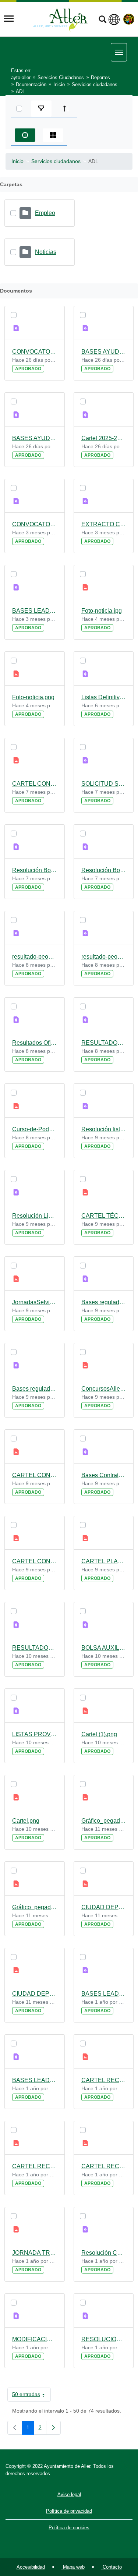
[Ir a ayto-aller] (60, 19)
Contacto (112, 2567)
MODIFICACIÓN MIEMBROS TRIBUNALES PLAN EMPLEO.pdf (35, 2339)
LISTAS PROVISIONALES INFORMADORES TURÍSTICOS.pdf (35, 1734)
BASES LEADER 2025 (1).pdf (104, 1994)
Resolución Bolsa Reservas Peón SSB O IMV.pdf (104, 870)
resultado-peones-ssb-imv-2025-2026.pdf (104, 957)
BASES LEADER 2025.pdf (35, 2080)
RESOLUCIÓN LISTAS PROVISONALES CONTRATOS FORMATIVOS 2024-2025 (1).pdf (104, 2339)
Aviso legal (69, 2494)
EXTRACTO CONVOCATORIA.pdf (104, 524)
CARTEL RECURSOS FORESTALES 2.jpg (104, 2080)
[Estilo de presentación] (53, 135)
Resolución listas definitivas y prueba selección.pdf (104, 1129)
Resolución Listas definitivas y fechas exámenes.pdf (35, 1216)
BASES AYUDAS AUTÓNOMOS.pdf (35, 438)
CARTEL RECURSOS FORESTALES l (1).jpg (35, 2166)
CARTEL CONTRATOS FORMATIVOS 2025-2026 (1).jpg (35, 1475)
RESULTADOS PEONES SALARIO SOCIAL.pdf (104, 1043)
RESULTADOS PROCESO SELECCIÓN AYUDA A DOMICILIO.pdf (35, 1648)
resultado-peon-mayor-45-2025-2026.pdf (35, 957)
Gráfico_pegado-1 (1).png (104, 1821)
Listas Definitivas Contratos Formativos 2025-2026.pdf (104, 697)
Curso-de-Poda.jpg (35, 1129)
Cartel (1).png (99, 1734)
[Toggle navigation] (9, 19)
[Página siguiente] (53, 2428)
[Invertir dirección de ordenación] (66, 109)
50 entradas (31, 2396)
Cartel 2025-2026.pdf (104, 438)
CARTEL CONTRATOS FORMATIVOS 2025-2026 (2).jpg (35, 784)
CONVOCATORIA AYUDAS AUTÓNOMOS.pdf (35, 352)
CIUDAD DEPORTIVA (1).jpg (104, 1907)
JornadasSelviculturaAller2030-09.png (35, 1302)
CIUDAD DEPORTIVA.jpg (35, 1994)
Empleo (45, 213)
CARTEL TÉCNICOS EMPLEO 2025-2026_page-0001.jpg (104, 1216)
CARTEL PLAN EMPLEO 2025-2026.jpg (104, 1561)
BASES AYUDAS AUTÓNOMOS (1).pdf (104, 352)
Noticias (46, 252)
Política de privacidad (69, 2511)
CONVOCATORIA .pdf (35, 524)
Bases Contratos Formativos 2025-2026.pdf (104, 1475)
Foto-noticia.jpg (102, 611)
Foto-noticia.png (33, 697)
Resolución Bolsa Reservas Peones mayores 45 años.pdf (35, 870)
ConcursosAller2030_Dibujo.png (104, 1389)
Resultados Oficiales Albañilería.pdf (35, 1043)
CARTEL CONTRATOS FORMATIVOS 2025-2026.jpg (35, 1561)
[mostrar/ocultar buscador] (102, 20)
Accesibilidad (31, 2567)
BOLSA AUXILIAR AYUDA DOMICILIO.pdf (104, 1648)
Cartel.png (26, 1821)
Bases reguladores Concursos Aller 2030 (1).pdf (104, 1302)
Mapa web (73, 2567)
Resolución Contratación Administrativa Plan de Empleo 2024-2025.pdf (104, 2253)
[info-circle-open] (25, 135)
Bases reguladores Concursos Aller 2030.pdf (35, 1389)
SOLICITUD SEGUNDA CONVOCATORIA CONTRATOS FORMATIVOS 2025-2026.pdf (104, 784)
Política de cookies (69, 2528)
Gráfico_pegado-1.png (35, 1907)
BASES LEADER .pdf (35, 611)
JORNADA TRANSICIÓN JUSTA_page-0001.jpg (35, 2253)
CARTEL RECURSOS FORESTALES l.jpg (104, 2166)
